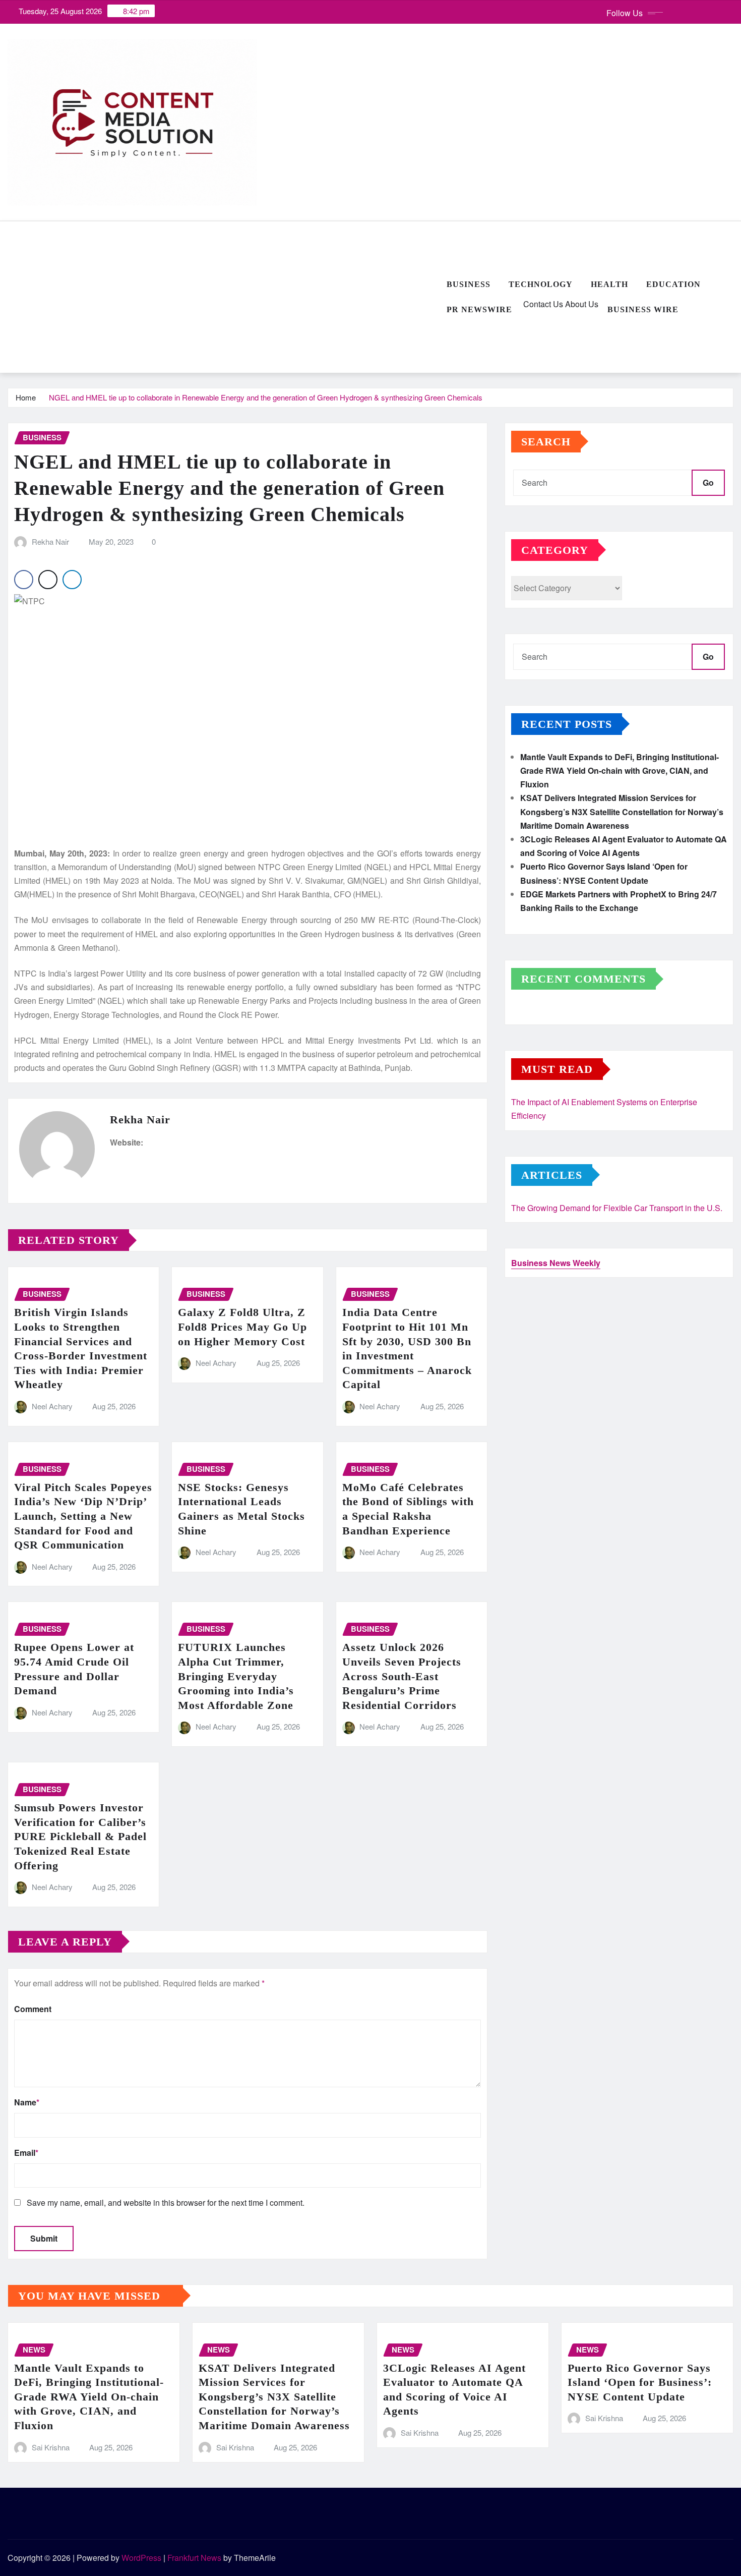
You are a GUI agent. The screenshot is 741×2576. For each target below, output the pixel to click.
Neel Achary (52, 1406)
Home (26, 397)
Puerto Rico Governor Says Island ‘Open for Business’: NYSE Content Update (640, 2382)
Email (26, 2153)
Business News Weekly (556, 1263)
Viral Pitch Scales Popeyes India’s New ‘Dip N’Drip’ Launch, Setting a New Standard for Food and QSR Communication (83, 1516)
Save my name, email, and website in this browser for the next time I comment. (166, 2202)
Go (708, 482)
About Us (581, 304)
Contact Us (542, 304)
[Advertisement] (223, 298)
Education (673, 284)
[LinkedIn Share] (72, 580)
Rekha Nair (50, 541)
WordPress (141, 2558)
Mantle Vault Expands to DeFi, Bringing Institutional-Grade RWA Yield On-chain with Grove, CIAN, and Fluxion (620, 770)
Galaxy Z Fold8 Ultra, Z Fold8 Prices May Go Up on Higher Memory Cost (242, 1327)
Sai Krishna (51, 2447)
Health (609, 284)
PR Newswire (479, 309)
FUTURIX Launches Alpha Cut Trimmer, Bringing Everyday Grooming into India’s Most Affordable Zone (236, 1676)
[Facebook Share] (24, 580)
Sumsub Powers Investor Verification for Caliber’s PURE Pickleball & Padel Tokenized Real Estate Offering (80, 1836)
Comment (33, 2009)
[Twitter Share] (48, 580)
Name (27, 2102)
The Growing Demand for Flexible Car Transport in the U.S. (617, 1208)
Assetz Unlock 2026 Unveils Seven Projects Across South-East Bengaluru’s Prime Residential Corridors (402, 1676)
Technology (541, 284)
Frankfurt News (194, 2558)
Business (469, 284)
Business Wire (643, 309)
